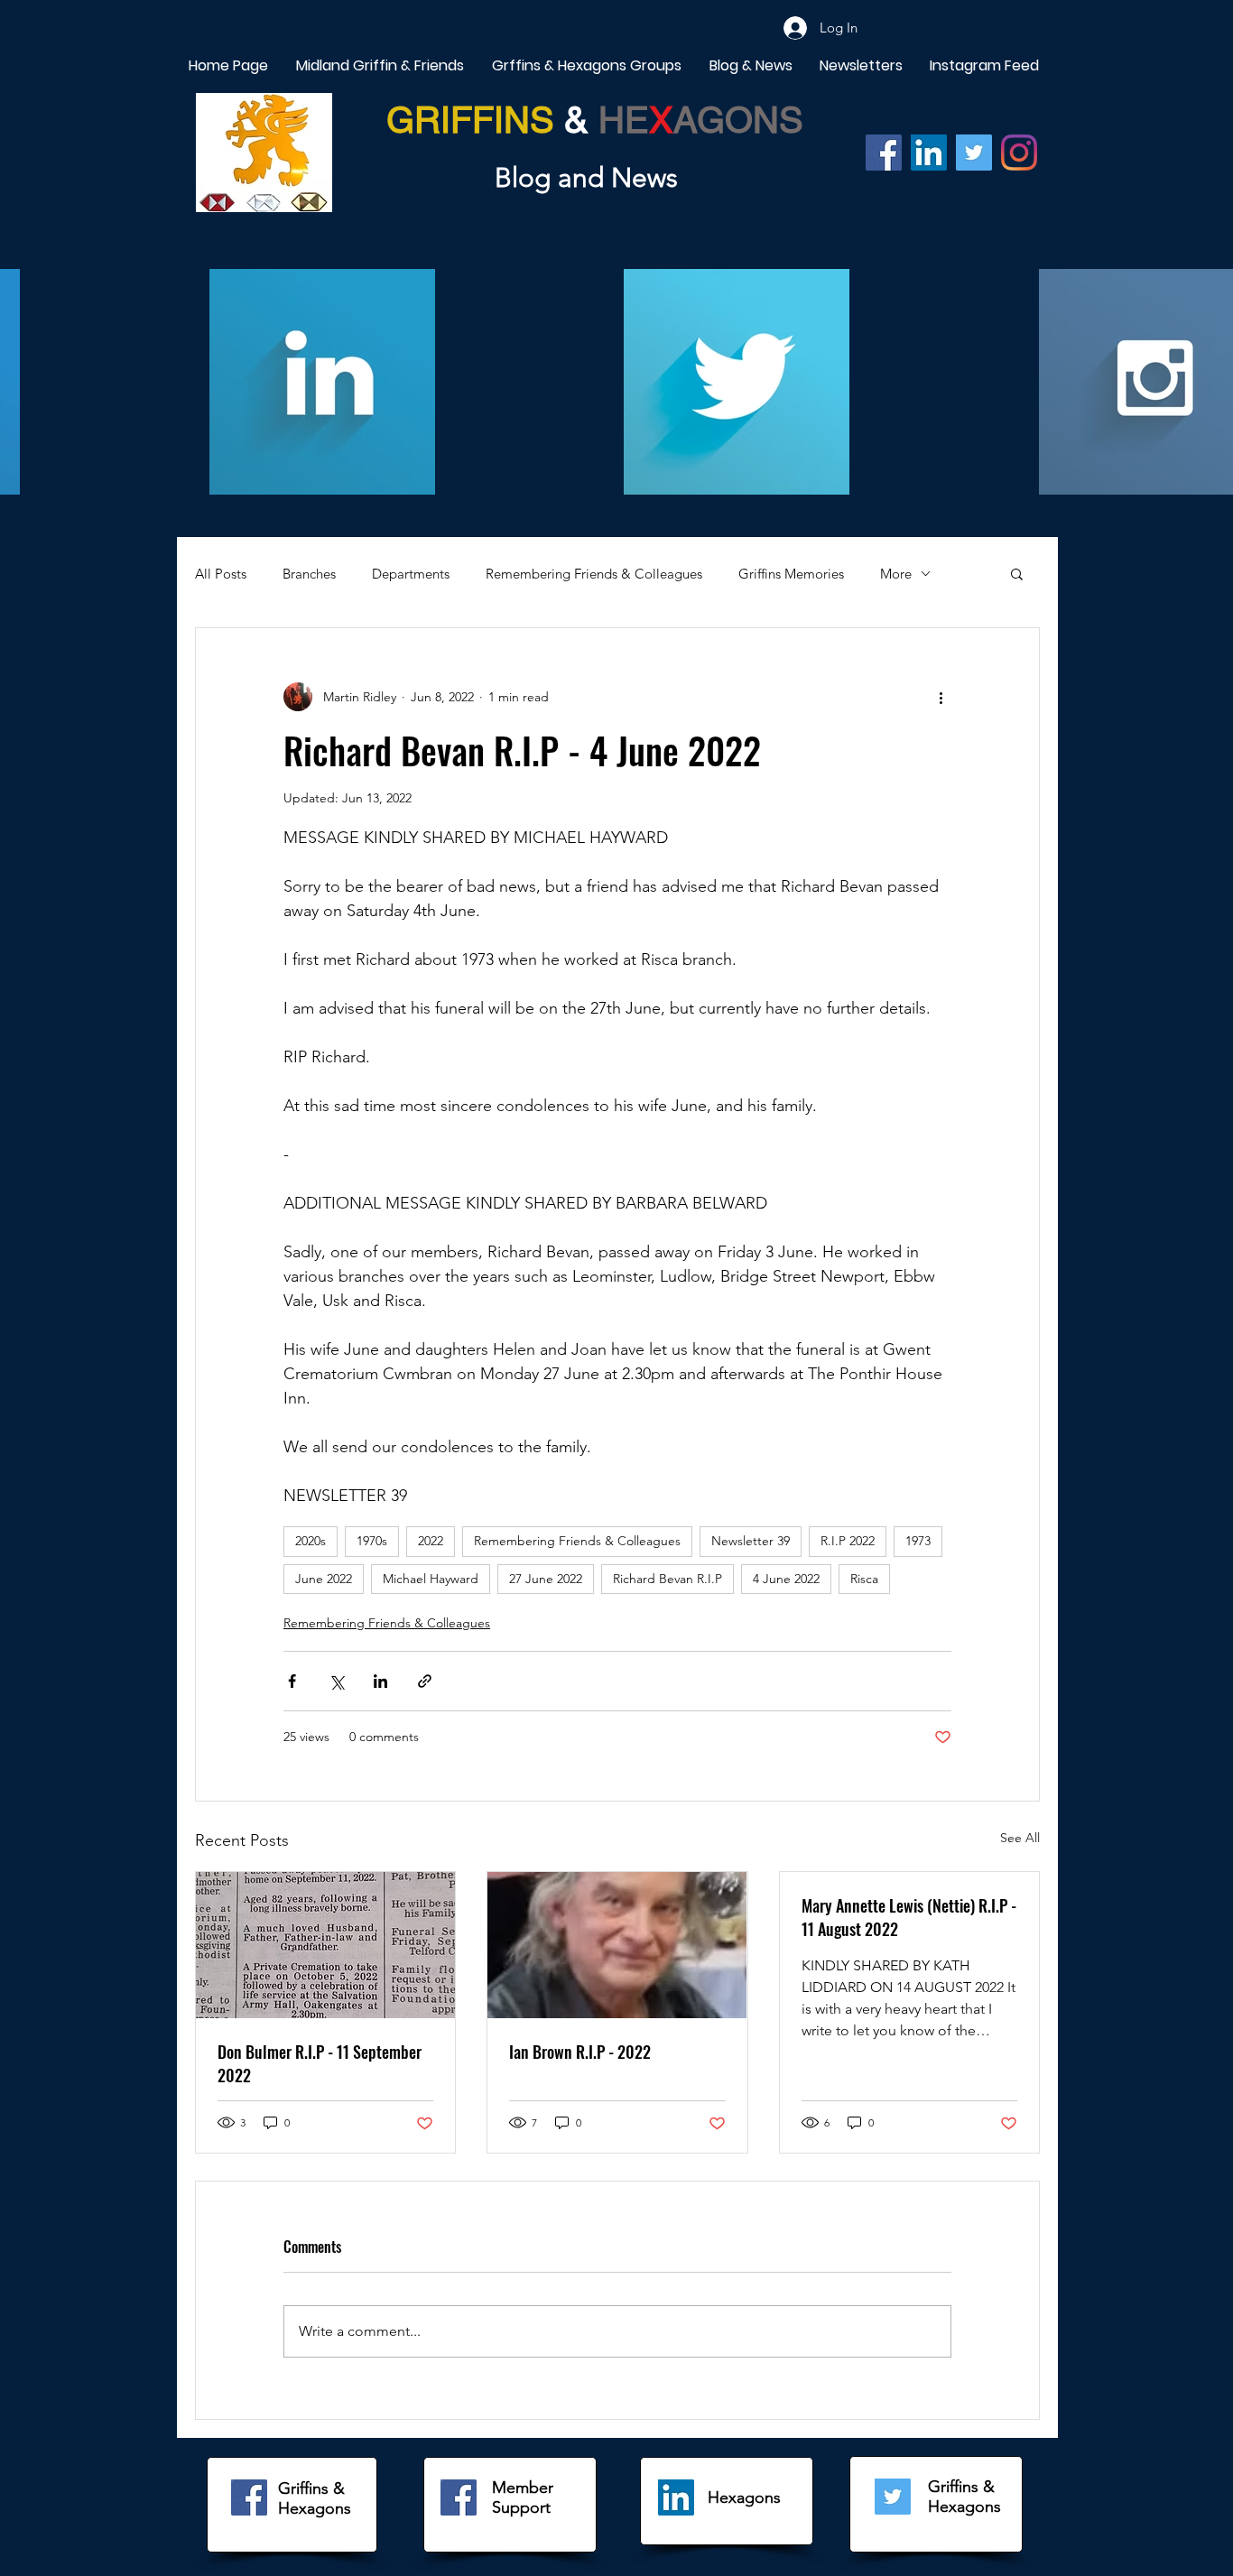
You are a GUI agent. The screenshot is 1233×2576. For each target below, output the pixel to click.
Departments (411, 574)
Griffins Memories (791, 574)
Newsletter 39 (751, 1541)
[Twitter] (974, 153)
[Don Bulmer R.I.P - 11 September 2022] (325, 1945)
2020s (311, 1541)
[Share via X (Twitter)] (336, 1681)
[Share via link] (425, 1681)
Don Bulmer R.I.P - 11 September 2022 (320, 2063)
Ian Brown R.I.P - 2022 (580, 2052)
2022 (431, 1541)
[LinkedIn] (676, 2497)
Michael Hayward (431, 1579)
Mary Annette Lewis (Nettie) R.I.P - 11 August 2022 (909, 1917)
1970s (372, 1541)
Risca (864, 1579)
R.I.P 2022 (848, 1541)
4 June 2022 (786, 1579)
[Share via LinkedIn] (380, 1681)
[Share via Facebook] (292, 1681)
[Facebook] (884, 153)
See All (1020, 1838)
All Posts (221, 574)
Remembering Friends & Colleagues (594, 574)
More (896, 574)
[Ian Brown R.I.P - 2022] (617, 1945)
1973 (918, 1541)
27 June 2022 (546, 1579)
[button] (1017, 573)
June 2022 (324, 1579)
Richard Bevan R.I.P (667, 1579)
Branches (309, 574)
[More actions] (941, 697)
